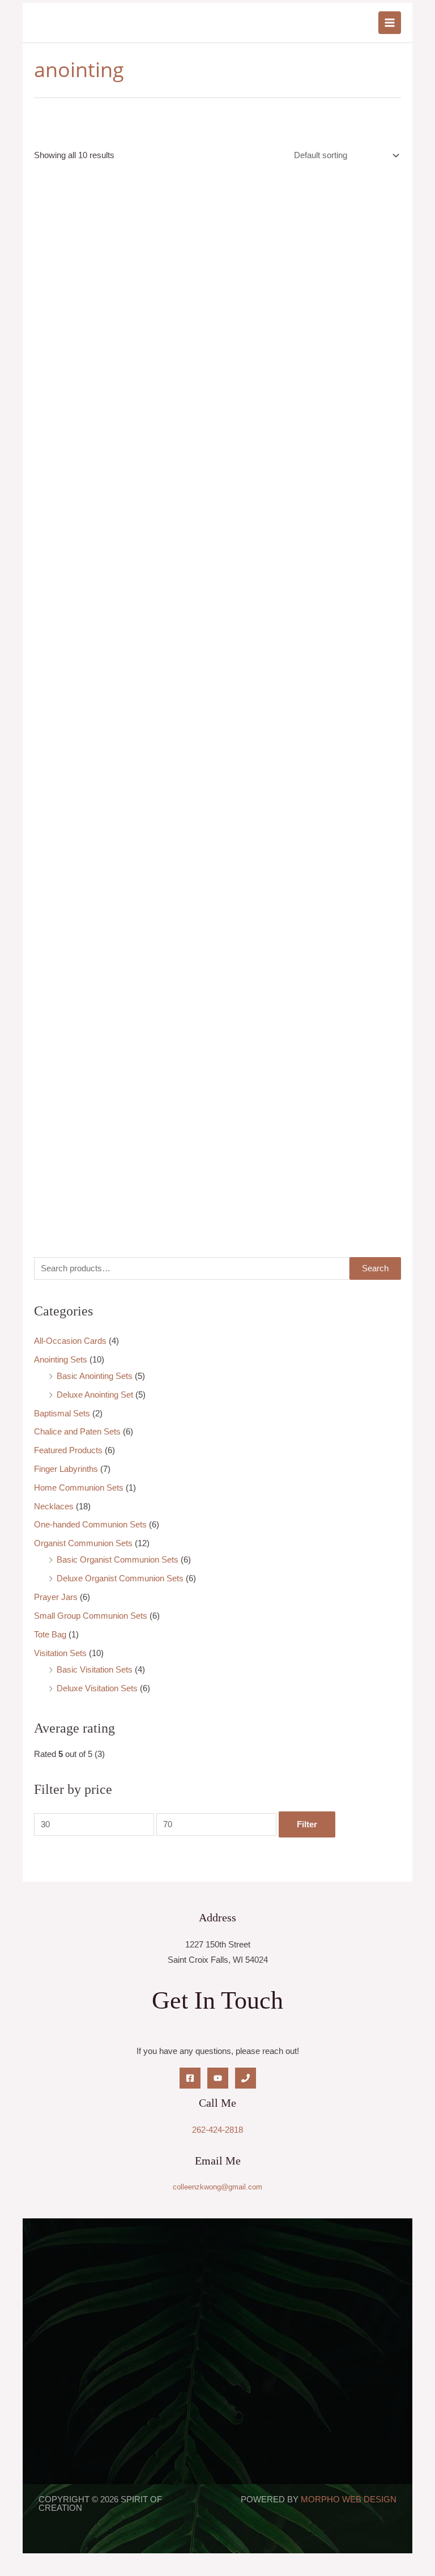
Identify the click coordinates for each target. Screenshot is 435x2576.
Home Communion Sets (79, 1488)
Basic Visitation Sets (95, 1670)
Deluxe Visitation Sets (97, 1688)
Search (375, 1268)
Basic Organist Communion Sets (118, 1560)
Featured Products (68, 1450)
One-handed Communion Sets (90, 1525)
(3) (69, 1754)
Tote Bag (50, 1635)
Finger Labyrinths (66, 1469)
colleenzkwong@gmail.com (217, 2187)
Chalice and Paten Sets (77, 1432)
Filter (307, 1824)
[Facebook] (190, 2078)
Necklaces (54, 1506)
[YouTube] (218, 2078)
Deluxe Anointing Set (95, 1395)
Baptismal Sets (62, 1414)
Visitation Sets (60, 1653)
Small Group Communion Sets (91, 1616)
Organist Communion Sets (83, 1543)
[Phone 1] (246, 2078)
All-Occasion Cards (70, 1341)
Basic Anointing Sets (95, 1376)
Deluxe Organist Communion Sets (120, 1578)
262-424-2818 (217, 2130)
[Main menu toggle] (390, 23)
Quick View (112, 303)
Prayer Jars (56, 1597)
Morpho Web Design (349, 2499)
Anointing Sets (61, 1360)
